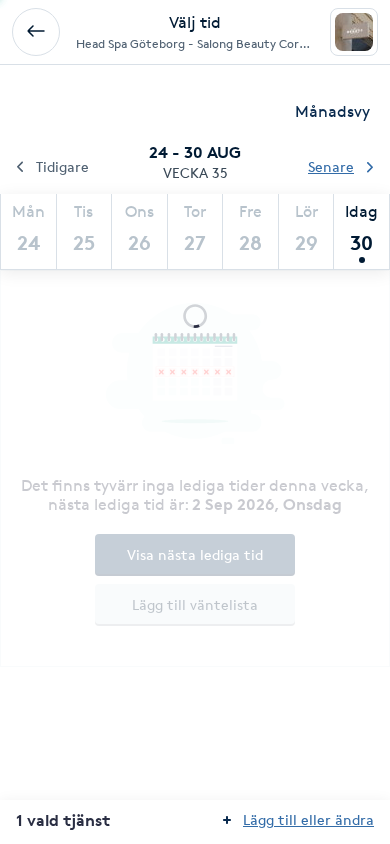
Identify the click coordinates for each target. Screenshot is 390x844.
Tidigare (62, 166)
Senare (331, 166)
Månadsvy (332, 111)
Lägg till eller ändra (308, 819)
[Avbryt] (36, 32)
